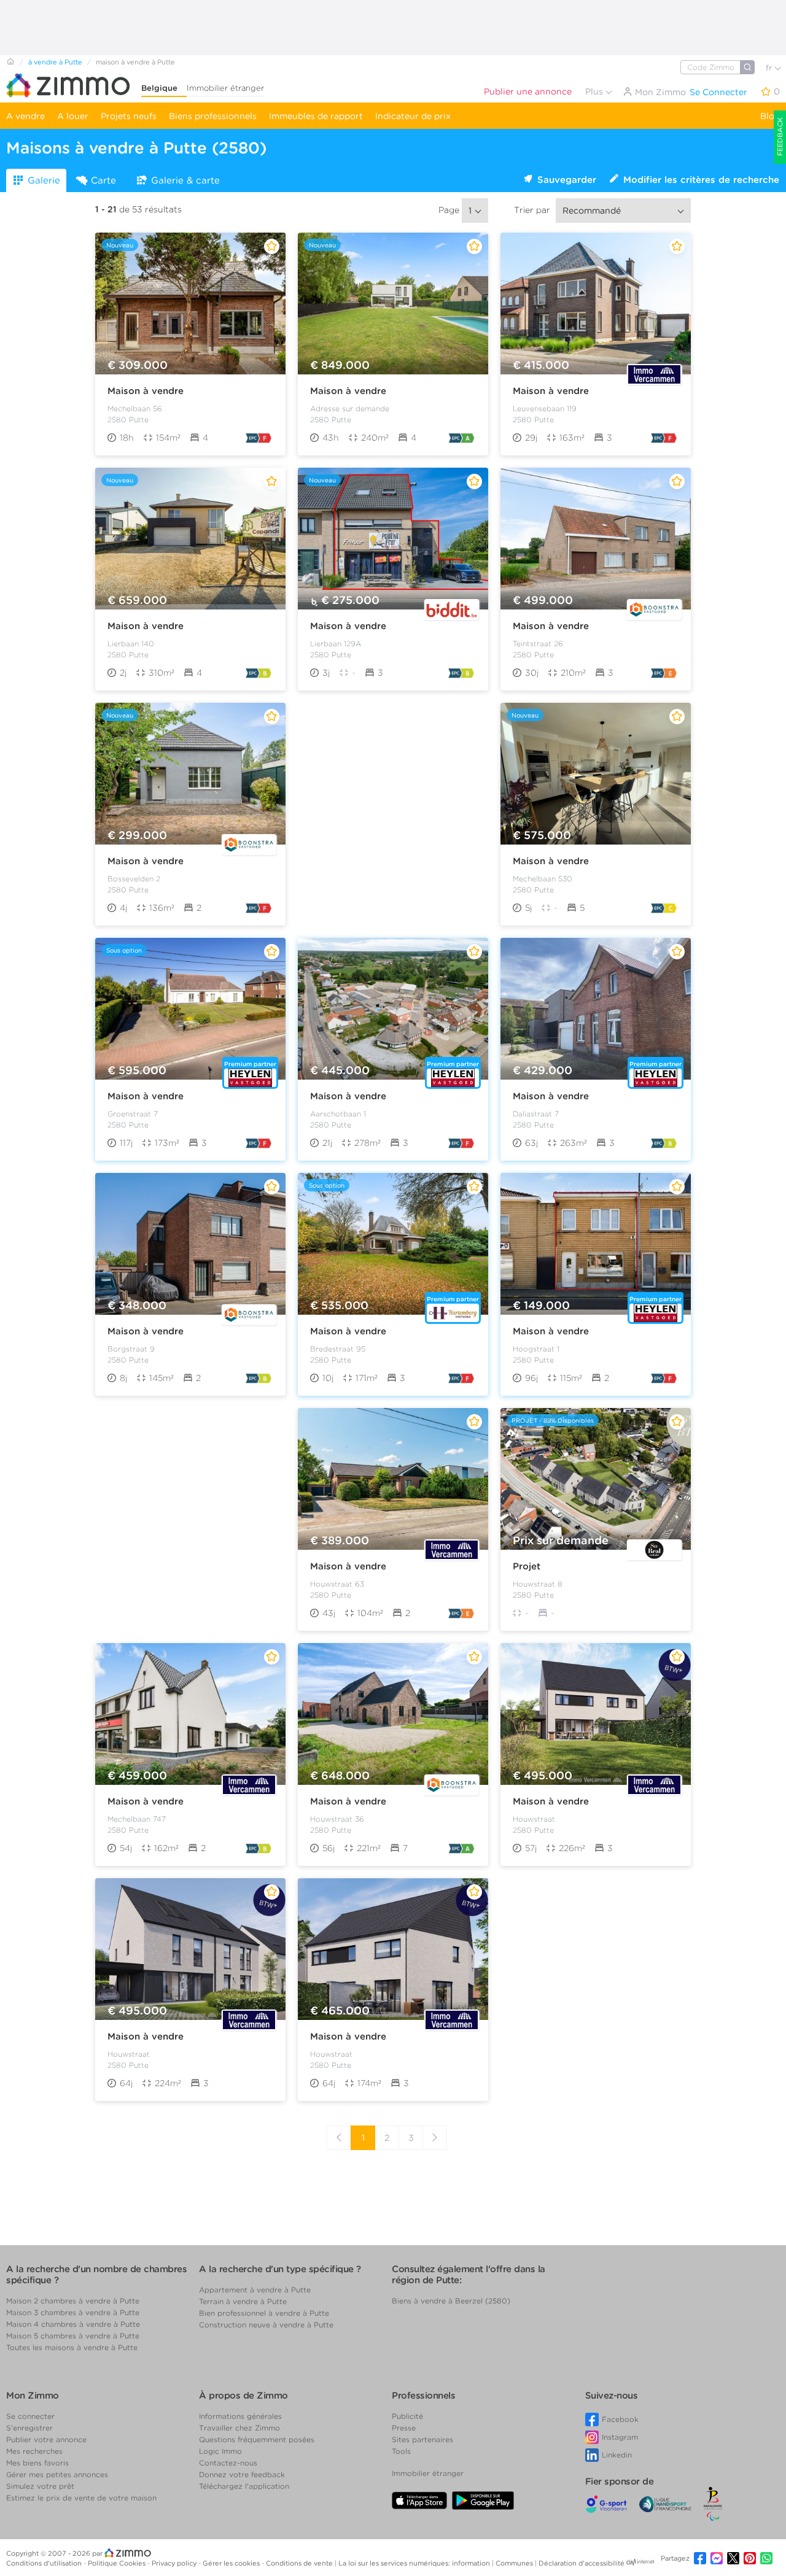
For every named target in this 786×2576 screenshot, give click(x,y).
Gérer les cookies (232, 2563)
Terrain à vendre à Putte (243, 2301)
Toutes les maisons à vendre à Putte (72, 2347)
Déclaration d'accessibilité (582, 2563)
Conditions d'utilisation (45, 2563)
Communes (515, 2563)
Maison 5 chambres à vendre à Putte (73, 2336)
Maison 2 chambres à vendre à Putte (73, 2301)
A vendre (25, 116)
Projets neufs (129, 116)
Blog (770, 116)
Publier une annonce (528, 91)
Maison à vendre (146, 391)
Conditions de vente (300, 2563)
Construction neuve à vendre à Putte (266, 2325)
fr (770, 68)
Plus (595, 91)
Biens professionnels (213, 116)
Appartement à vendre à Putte (255, 2290)
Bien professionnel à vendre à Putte (264, 2313)
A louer (73, 116)
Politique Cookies (118, 2563)
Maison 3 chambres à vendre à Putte (73, 2312)
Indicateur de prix (413, 116)
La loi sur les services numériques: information (415, 2563)
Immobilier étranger (225, 88)
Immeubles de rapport (316, 116)
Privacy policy (175, 2563)
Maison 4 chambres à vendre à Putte (73, 2324)
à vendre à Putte (55, 62)
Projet (527, 1566)
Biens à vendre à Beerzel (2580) (451, 2301)
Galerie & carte (185, 180)
